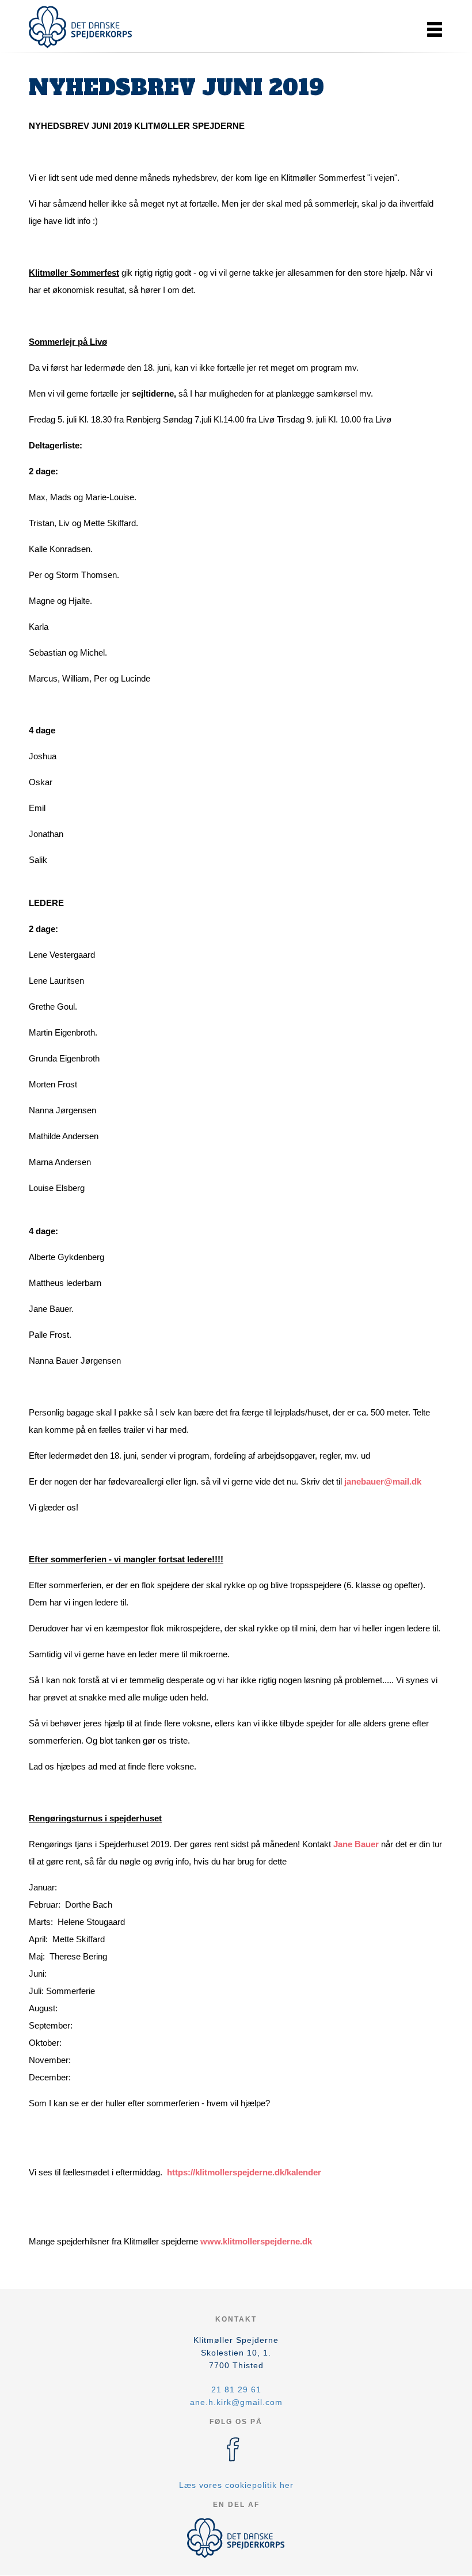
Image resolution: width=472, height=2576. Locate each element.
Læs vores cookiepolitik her (236, 2485)
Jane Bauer (356, 1844)
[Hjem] (81, 27)
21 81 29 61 (236, 2389)
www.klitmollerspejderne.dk (256, 2241)
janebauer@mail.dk (383, 1481)
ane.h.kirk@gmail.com (236, 2402)
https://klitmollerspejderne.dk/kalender (244, 2172)
